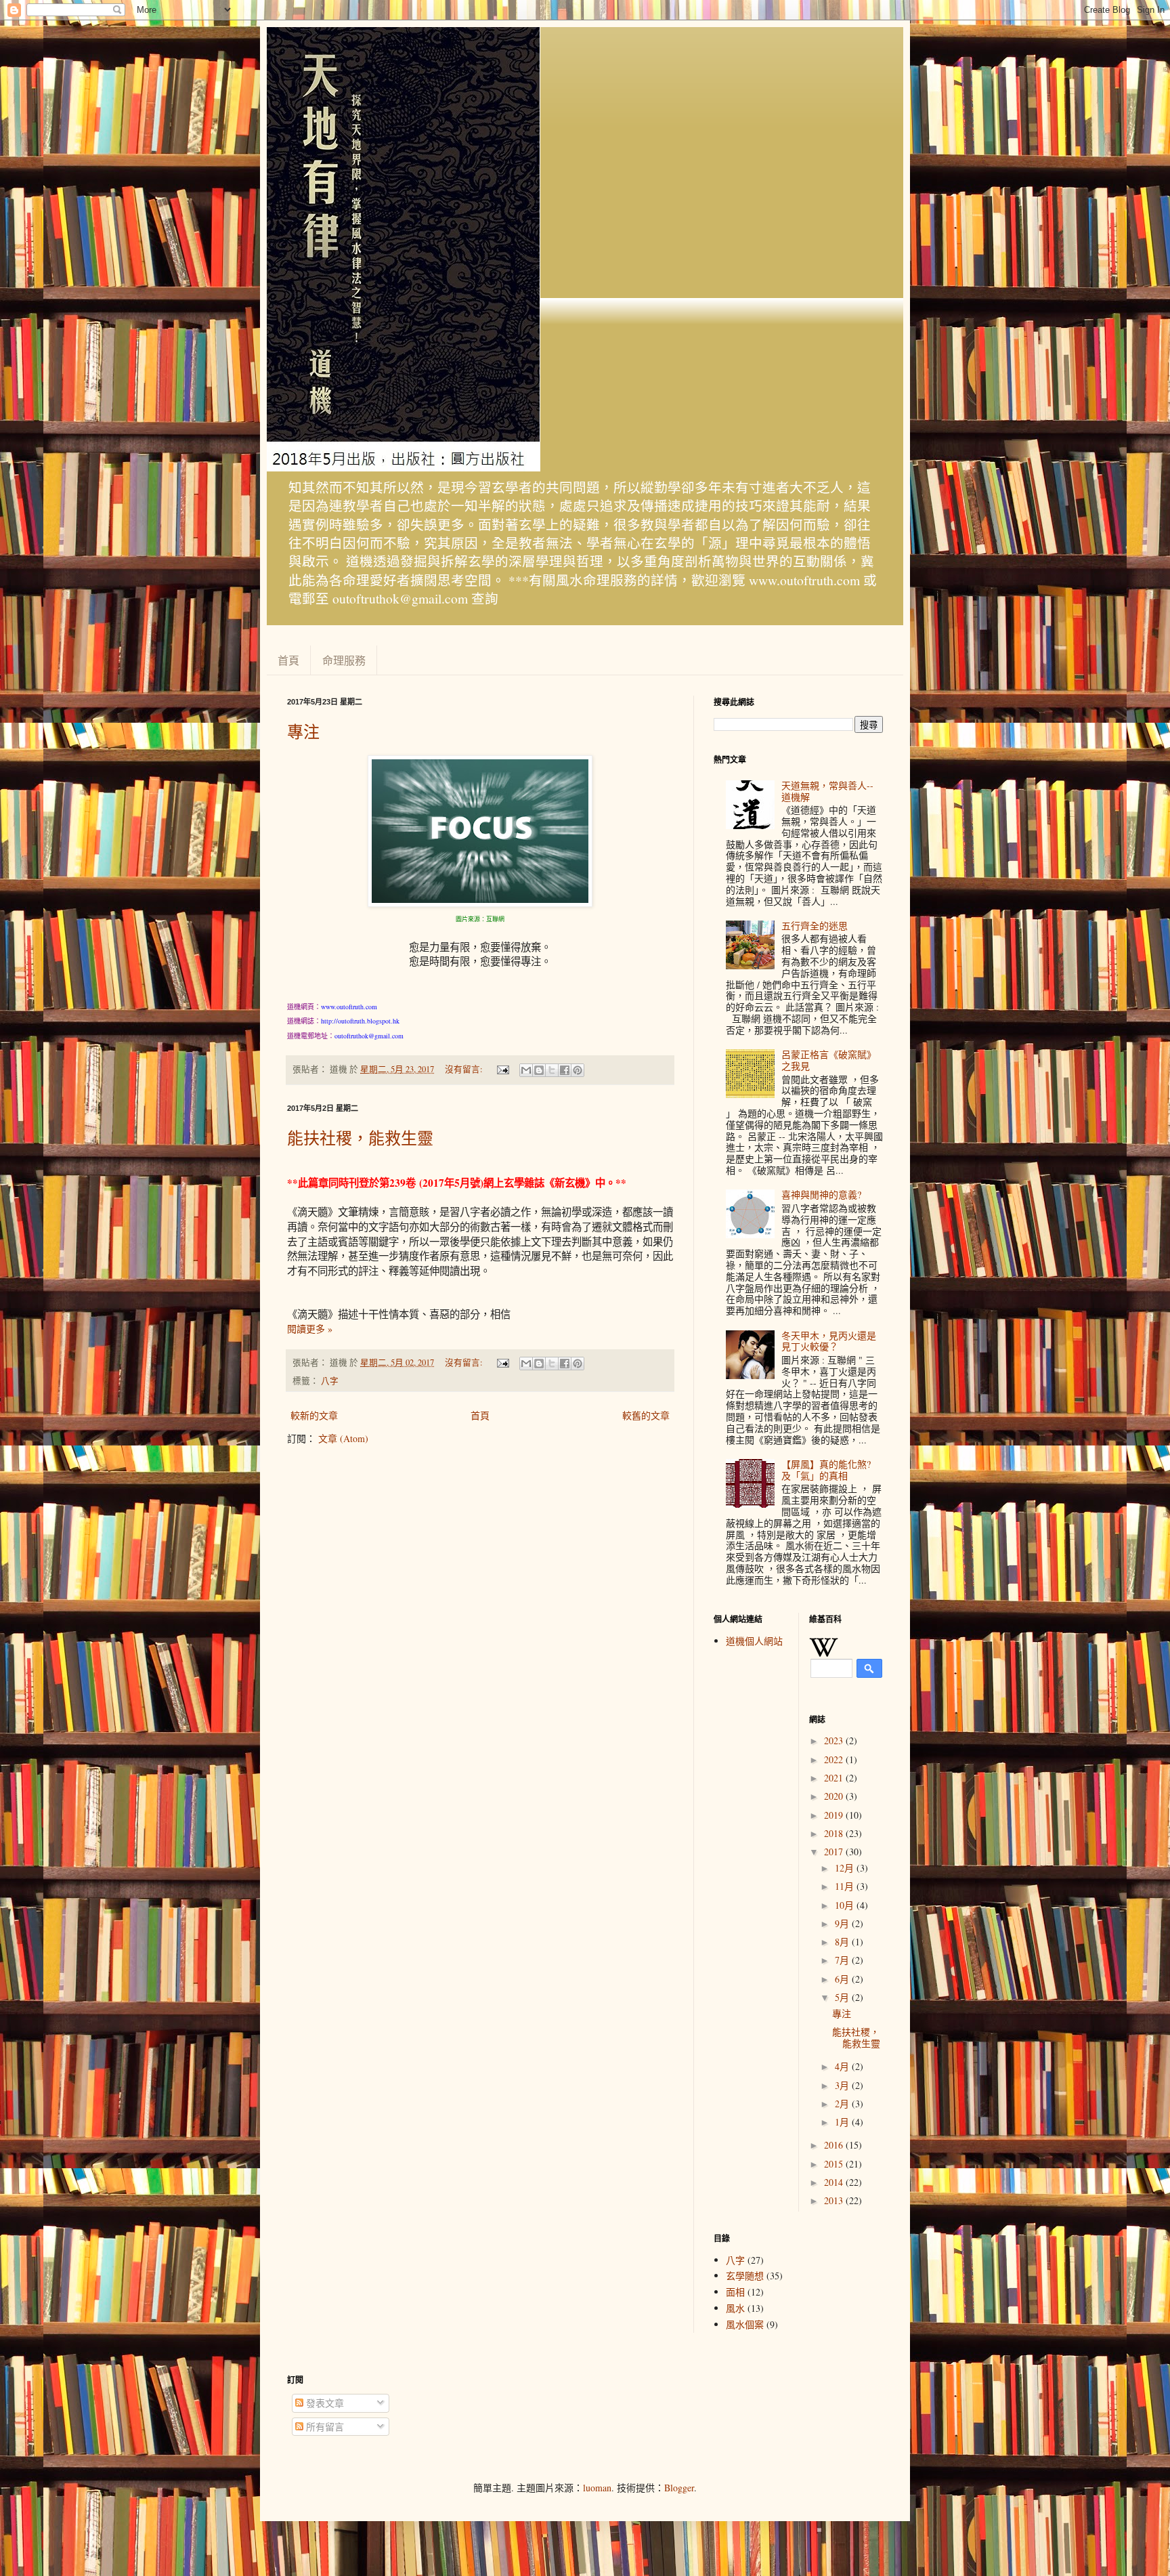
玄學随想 (745, 2276)
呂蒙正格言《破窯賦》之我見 (829, 1060)
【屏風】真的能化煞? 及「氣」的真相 (826, 1470)
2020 (835, 1796)
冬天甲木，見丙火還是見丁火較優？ (829, 1341)
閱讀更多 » (310, 1329)
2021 (835, 1778)
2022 (835, 1759)
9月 (843, 1923)
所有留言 (324, 2427)
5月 (843, 1997)
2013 (835, 2200)
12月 (846, 1868)
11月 (846, 1886)
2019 (835, 1815)
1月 (843, 2122)
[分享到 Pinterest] (578, 1070)
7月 (843, 1960)
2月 (843, 2104)
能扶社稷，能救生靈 (360, 1138)
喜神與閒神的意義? (821, 1195)
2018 (835, 1833)
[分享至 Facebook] (565, 1070)
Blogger (679, 2488)
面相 (735, 2292)
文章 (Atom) (343, 1438)
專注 (303, 732)
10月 (846, 1905)
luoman (597, 2488)
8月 (843, 1942)
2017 (835, 1852)
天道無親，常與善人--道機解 (827, 791)
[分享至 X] (552, 1070)
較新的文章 (314, 1415)
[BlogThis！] (539, 1070)
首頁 (288, 660)
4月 (843, 2066)
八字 (330, 1381)
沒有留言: (465, 1069)
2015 (835, 2164)
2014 (835, 2182)
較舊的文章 (646, 1415)
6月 (843, 1979)
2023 (835, 1740)
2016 (835, 2145)
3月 (843, 2085)
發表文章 (324, 2403)
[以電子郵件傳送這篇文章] (526, 1070)
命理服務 (344, 660)
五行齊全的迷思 (815, 926)
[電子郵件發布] (502, 1069)
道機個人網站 (754, 1641)
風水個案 (745, 2324)
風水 (735, 2308)
